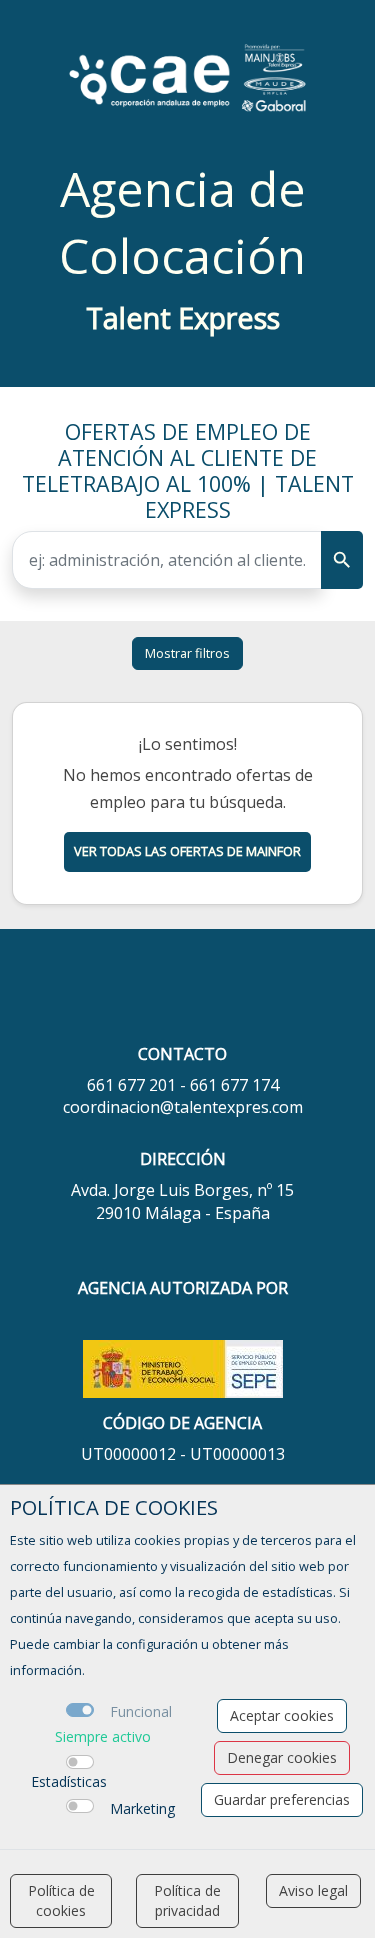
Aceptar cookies (282, 1715)
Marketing (142, 1808)
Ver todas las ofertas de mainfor (187, 851)
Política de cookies (61, 1900)
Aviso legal (313, 1890)
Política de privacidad (187, 1900)
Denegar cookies (282, 1757)
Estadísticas (69, 1781)
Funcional (141, 1711)
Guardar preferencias (282, 1799)
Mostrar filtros (187, 653)
